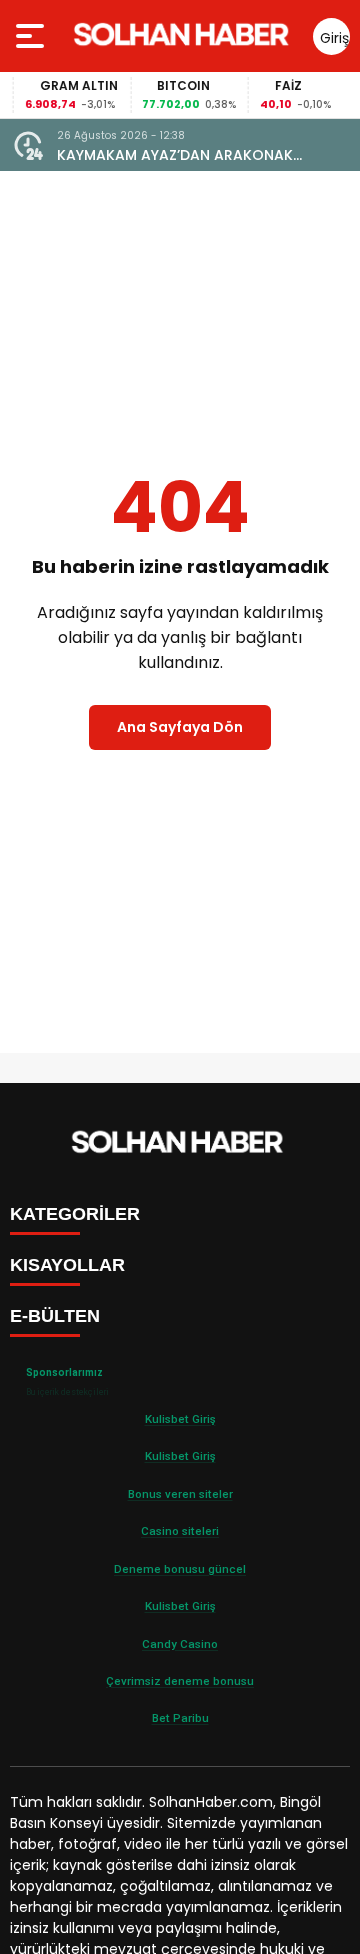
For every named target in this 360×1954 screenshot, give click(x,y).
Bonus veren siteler (180, 1494)
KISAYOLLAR (67, 1265)
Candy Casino (180, 1644)
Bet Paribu (180, 1718)
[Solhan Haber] (184, 36)
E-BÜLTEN (55, 1316)
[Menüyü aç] (32, 36)
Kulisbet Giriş (180, 1419)
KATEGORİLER (75, 1214)
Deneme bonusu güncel (180, 1569)
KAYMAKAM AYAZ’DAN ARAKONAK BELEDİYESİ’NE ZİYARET (175, 155)
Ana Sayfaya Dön (180, 727)
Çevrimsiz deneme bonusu (180, 1681)
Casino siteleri (180, 1531)
